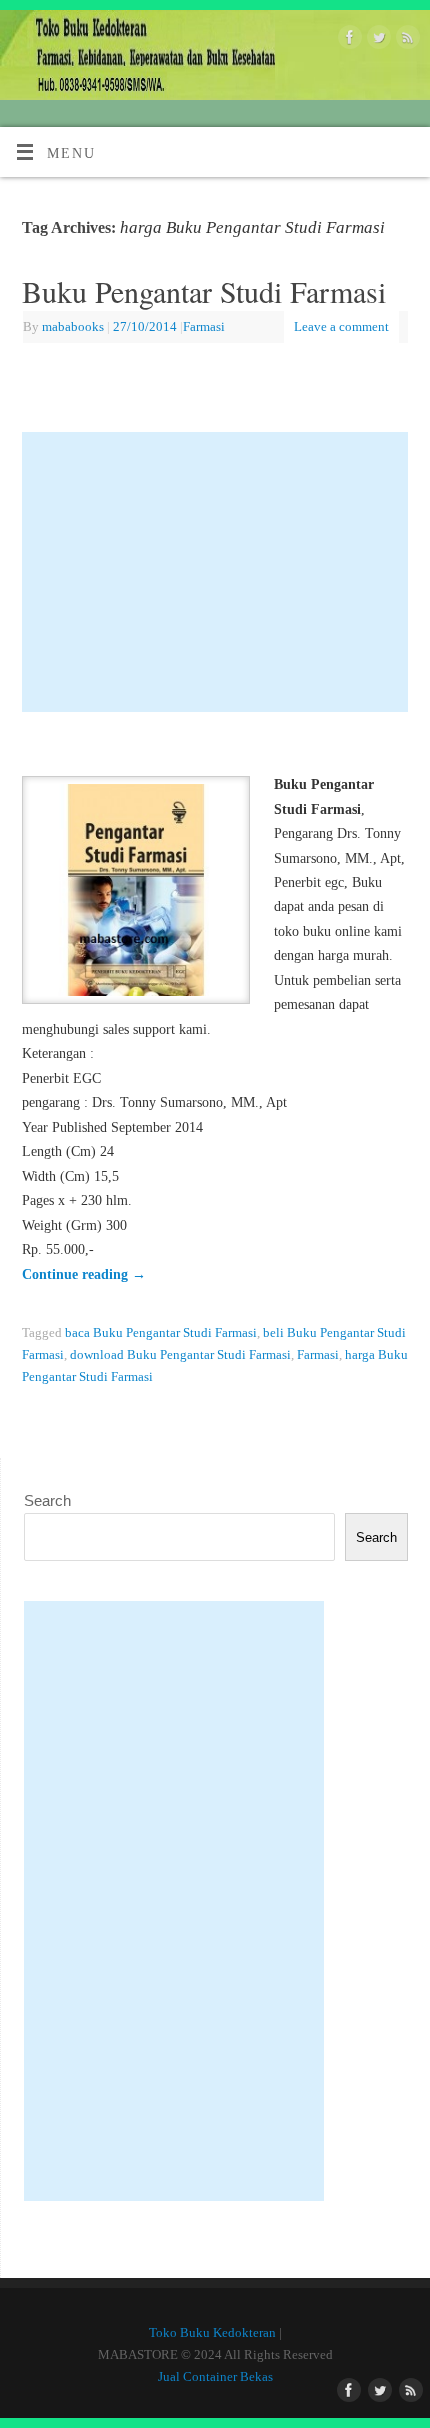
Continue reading (84, 1274)
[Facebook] (347, 40)
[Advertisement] (215, 572)
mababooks (73, 326)
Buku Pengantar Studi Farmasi (204, 291)
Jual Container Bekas (215, 2376)
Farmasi (204, 326)
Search (47, 1500)
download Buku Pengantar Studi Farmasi (180, 1354)
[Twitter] (376, 40)
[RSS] (405, 40)
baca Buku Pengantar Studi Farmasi (161, 1332)
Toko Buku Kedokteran (212, 2332)
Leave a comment (341, 326)
